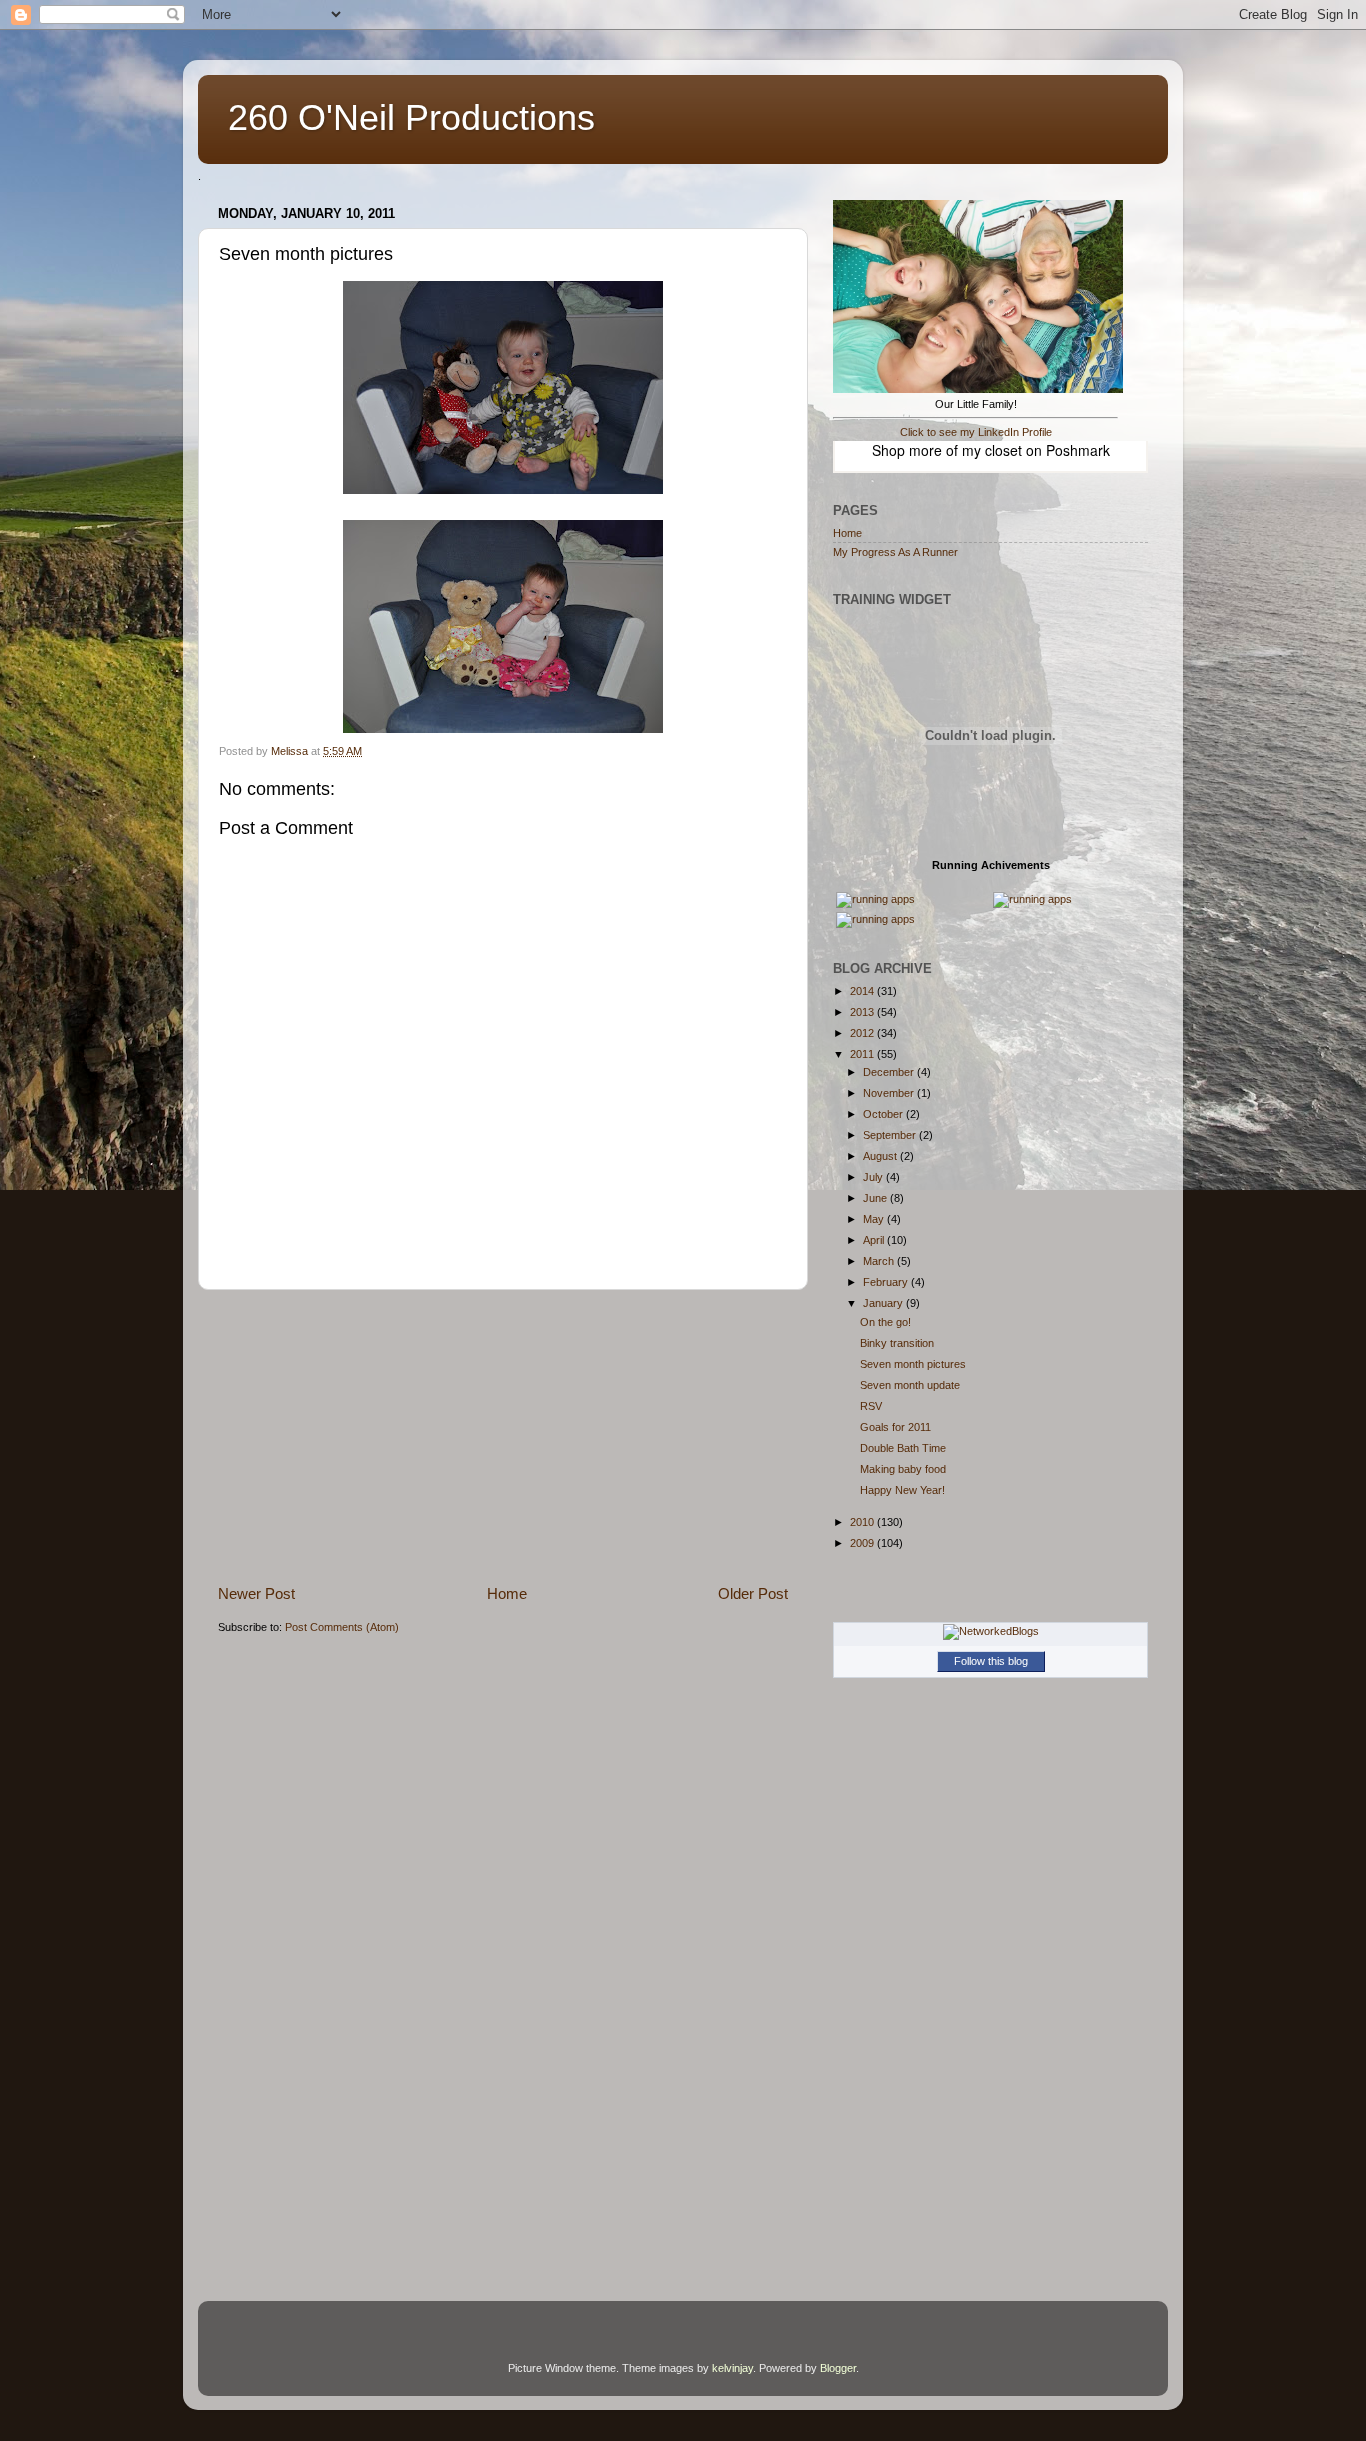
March (880, 1261)
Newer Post (256, 1593)
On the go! (885, 1322)
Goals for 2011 (895, 1427)
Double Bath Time (903, 1448)
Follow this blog (991, 1661)
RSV (871, 1406)
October (884, 1114)
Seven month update (910, 1385)
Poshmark (1078, 450)
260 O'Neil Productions (411, 117)
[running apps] (875, 899)
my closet (992, 450)
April (875, 1240)
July (874, 1177)
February (887, 1282)
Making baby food (903, 1469)
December (890, 1072)
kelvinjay (732, 2368)
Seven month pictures (913, 1364)
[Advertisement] (503, 1437)
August (881, 1156)
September (891, 1135)
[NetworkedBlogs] (991, 1631)
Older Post (753, 1593)
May (875, 1219)
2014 (863, 991)
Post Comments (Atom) (342, 1627)
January (884, 1303)
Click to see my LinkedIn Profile (976, 432)
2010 (863, 1522)
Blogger (838, 2368)
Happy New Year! (902, 1490)
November (890, 1093)
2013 (863, 1012)
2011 (863, 1054)
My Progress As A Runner (895, 552)
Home (507, 1593)
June (876, 1198)
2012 (863, 1033)
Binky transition (897, 1343)
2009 (863, 1543)
